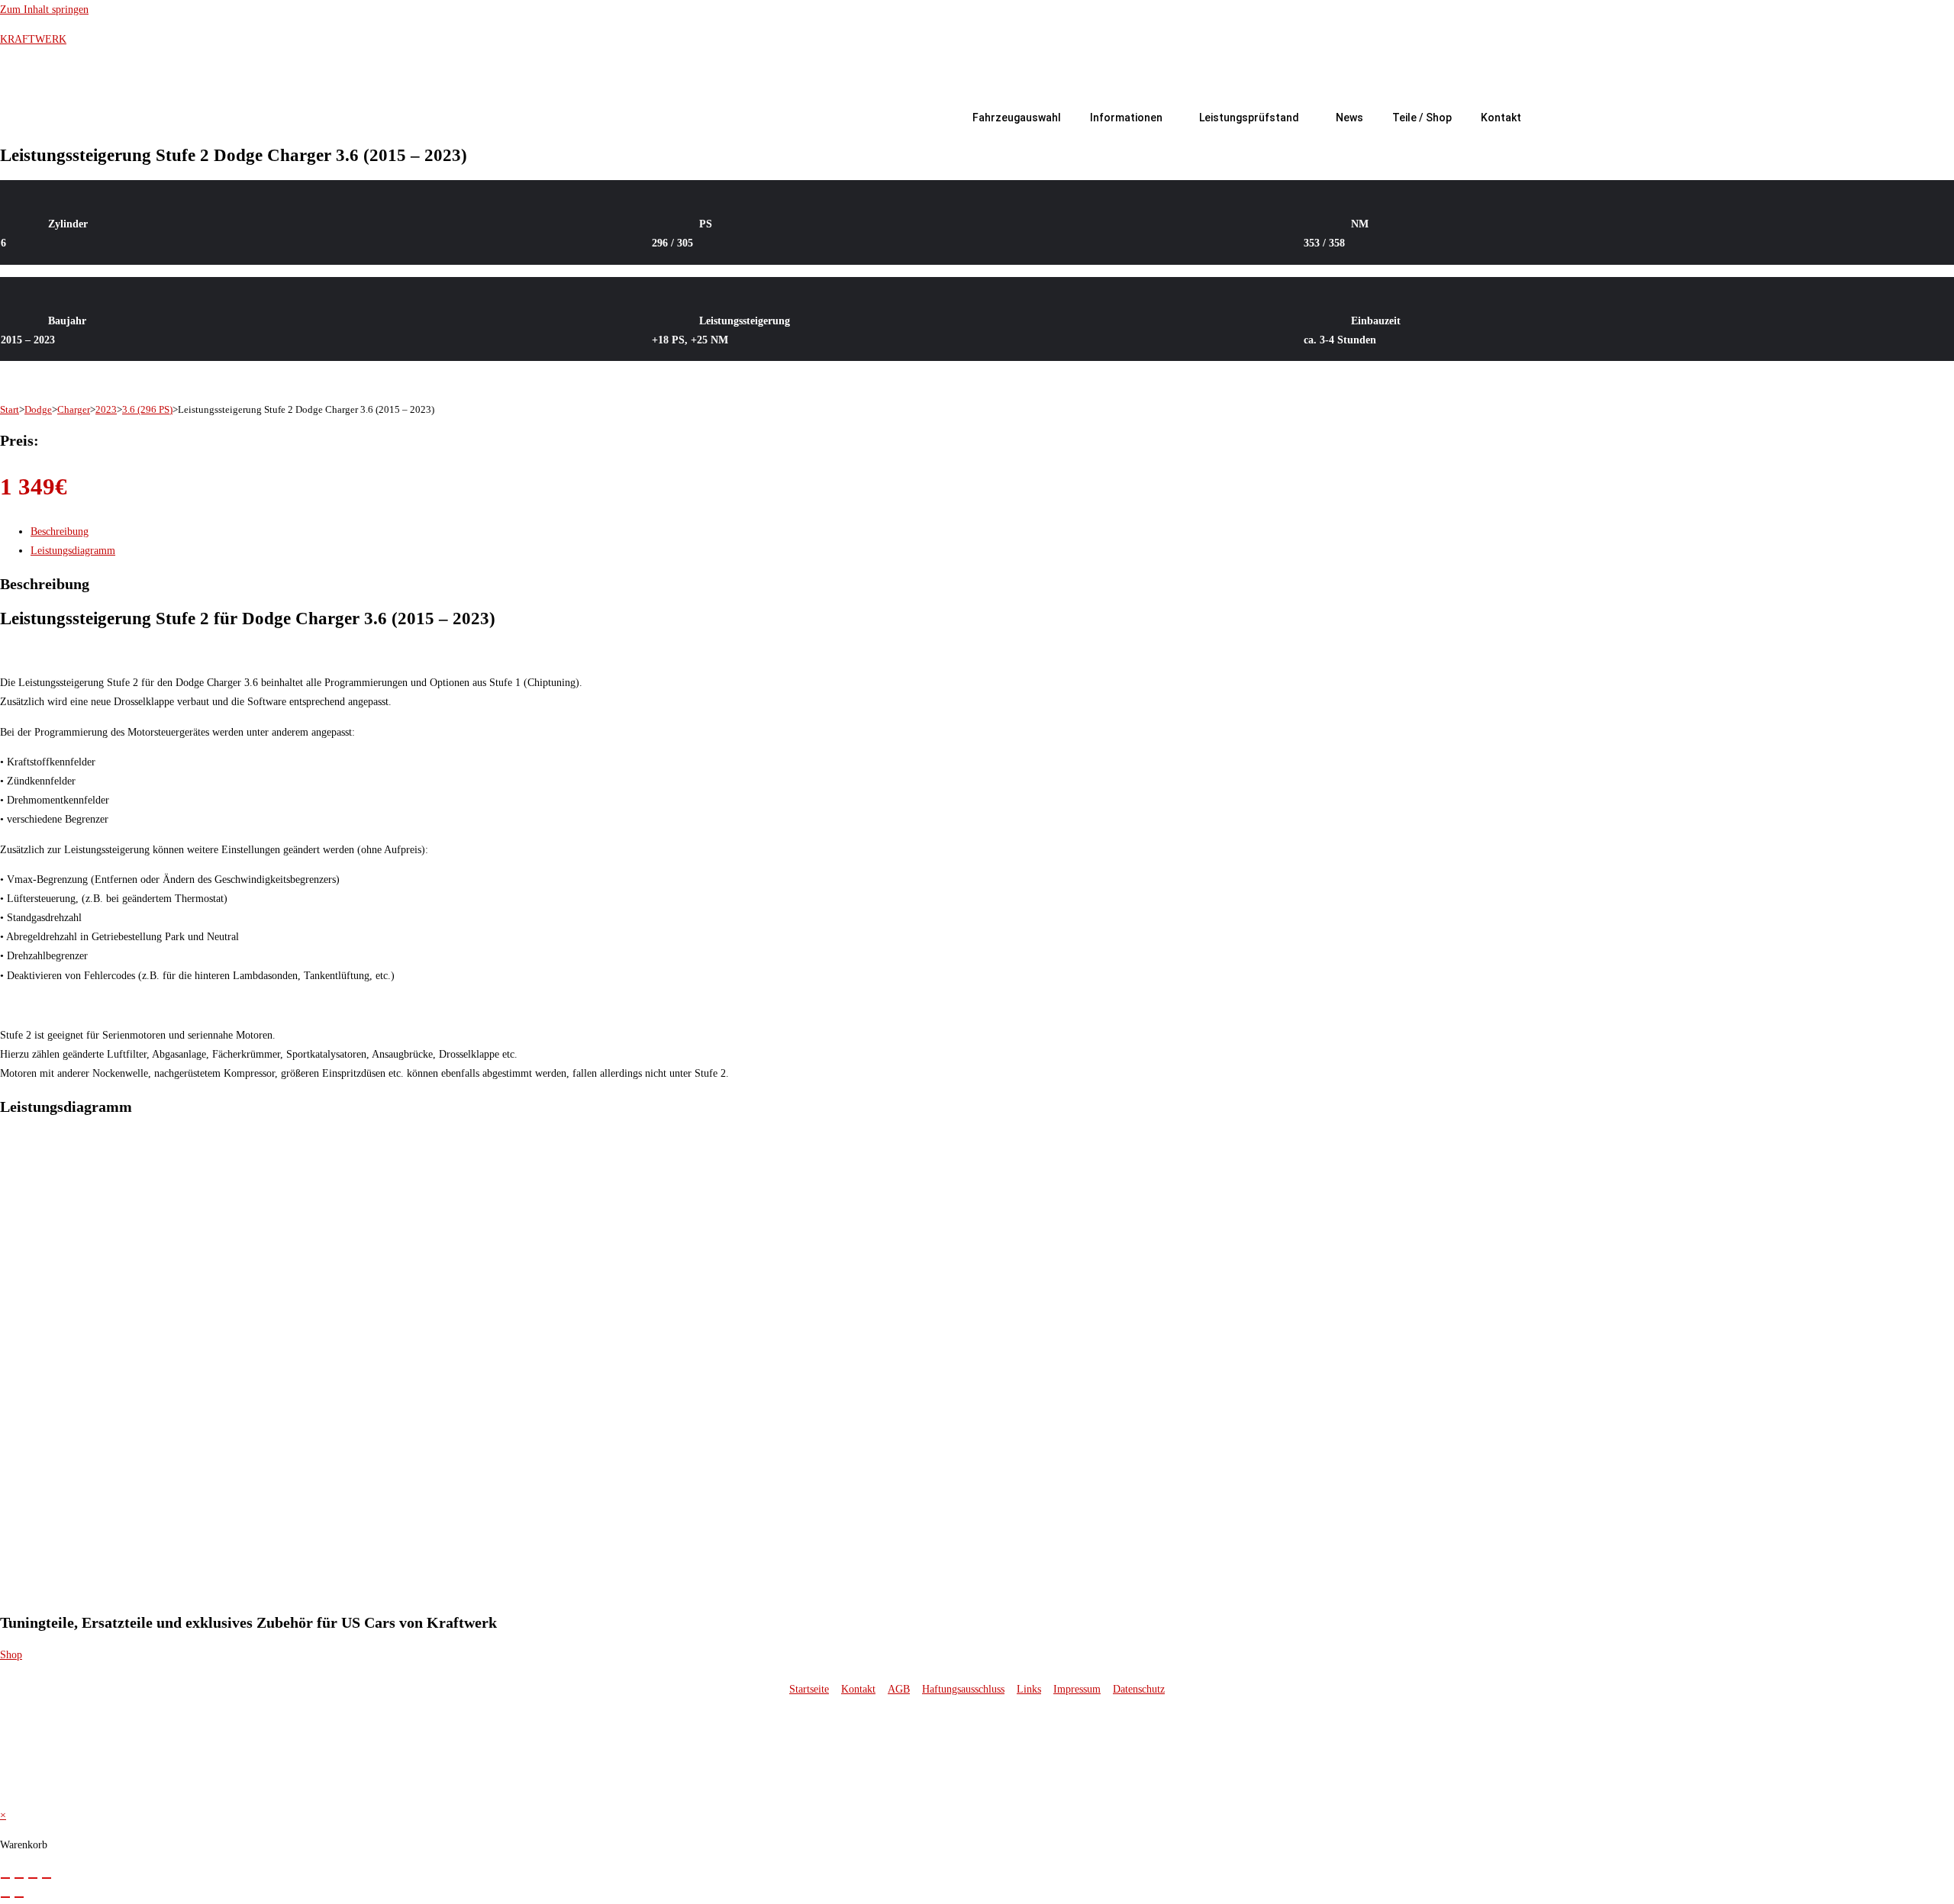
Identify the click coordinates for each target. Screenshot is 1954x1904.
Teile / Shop (1422, 118)
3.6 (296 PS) (147, 409)
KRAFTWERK (33, 39)
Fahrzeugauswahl (1017, 118)
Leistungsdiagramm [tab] (73, 551)
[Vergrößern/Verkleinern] (5, 1878)
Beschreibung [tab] (60, 532)
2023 (106, 409)
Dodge (38, 409)
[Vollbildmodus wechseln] (19, 1878)
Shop (11, 1655)
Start (10, 409)
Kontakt (1501, 118)
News (1349, 118)
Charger (74, 409)
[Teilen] (33, 1878)
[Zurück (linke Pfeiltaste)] (5, 1897)
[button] (1130, 118)
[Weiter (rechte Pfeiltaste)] (19, 1897)
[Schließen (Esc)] (47, 1878)
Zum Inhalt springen (44, 10)
